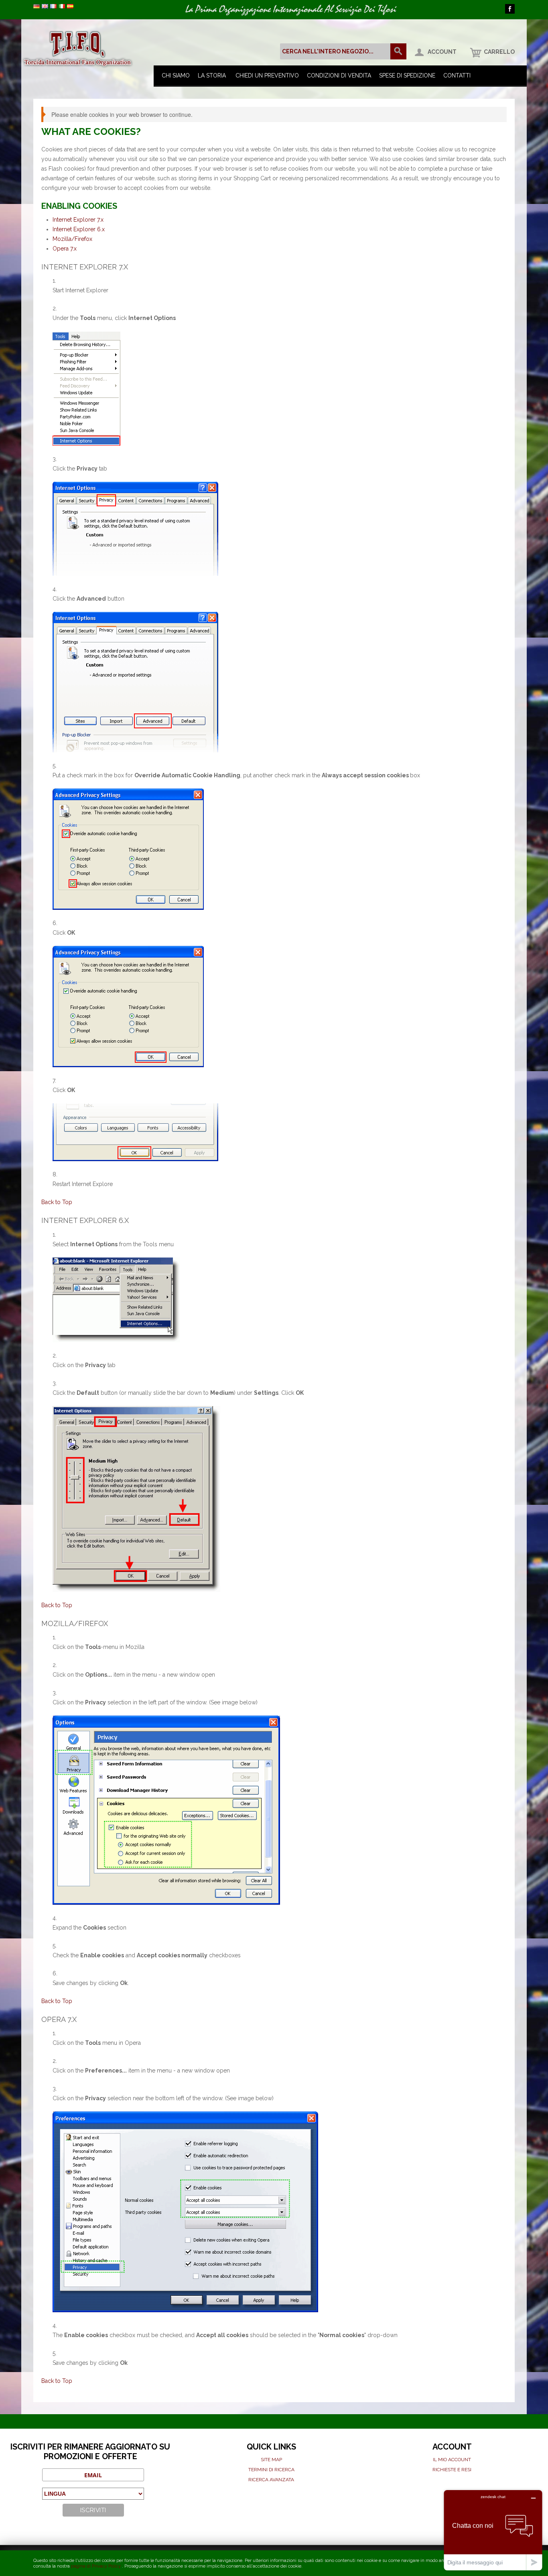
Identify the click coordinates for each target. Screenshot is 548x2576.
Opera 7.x (65, 249)
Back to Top (57, 1202)
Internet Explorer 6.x (79, 229)
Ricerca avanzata (271, 2480)
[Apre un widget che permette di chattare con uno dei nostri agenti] (493, 2530)
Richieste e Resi (452, 2470)
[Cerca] (398, 51)
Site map (271, 2460)
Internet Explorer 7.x (78, 220)
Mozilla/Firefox (72, 239)
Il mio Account (452, 2460)
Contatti (457, 75)
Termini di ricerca (271, 2470)
